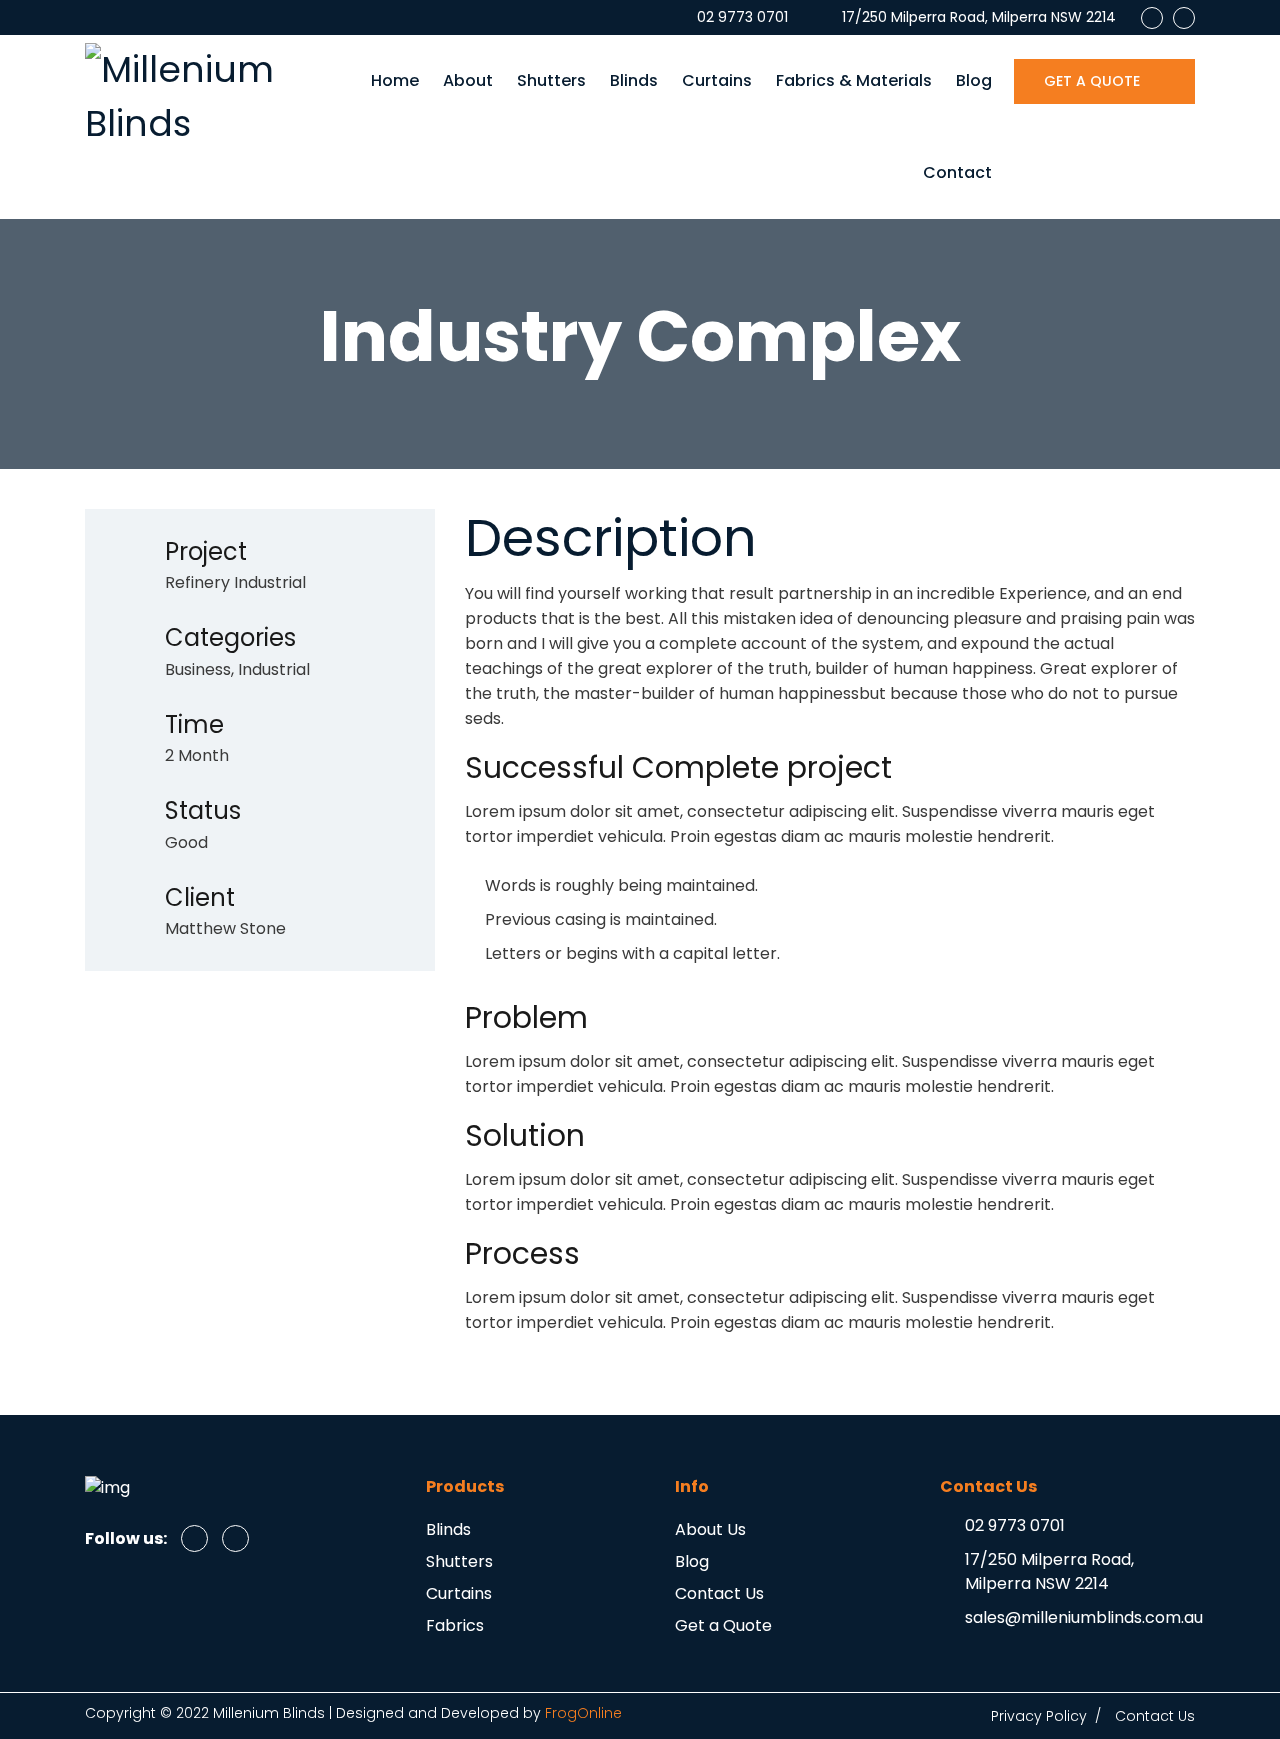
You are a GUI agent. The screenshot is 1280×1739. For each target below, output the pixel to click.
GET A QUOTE (1094, 81)
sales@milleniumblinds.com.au (1084, 1617)
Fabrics (455, 1625)
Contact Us (719, 1593)
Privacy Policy (1039, 1716)
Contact (957, 172)
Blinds (634, 80)
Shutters (551, 80)
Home (395, 80)
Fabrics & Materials (854, 80)
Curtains (717, 80)
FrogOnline (583, 1713)
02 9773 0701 (1015, 1525)
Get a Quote (723, 1625)
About (468, 80)
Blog (974, 80)
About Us (710, 1529)
